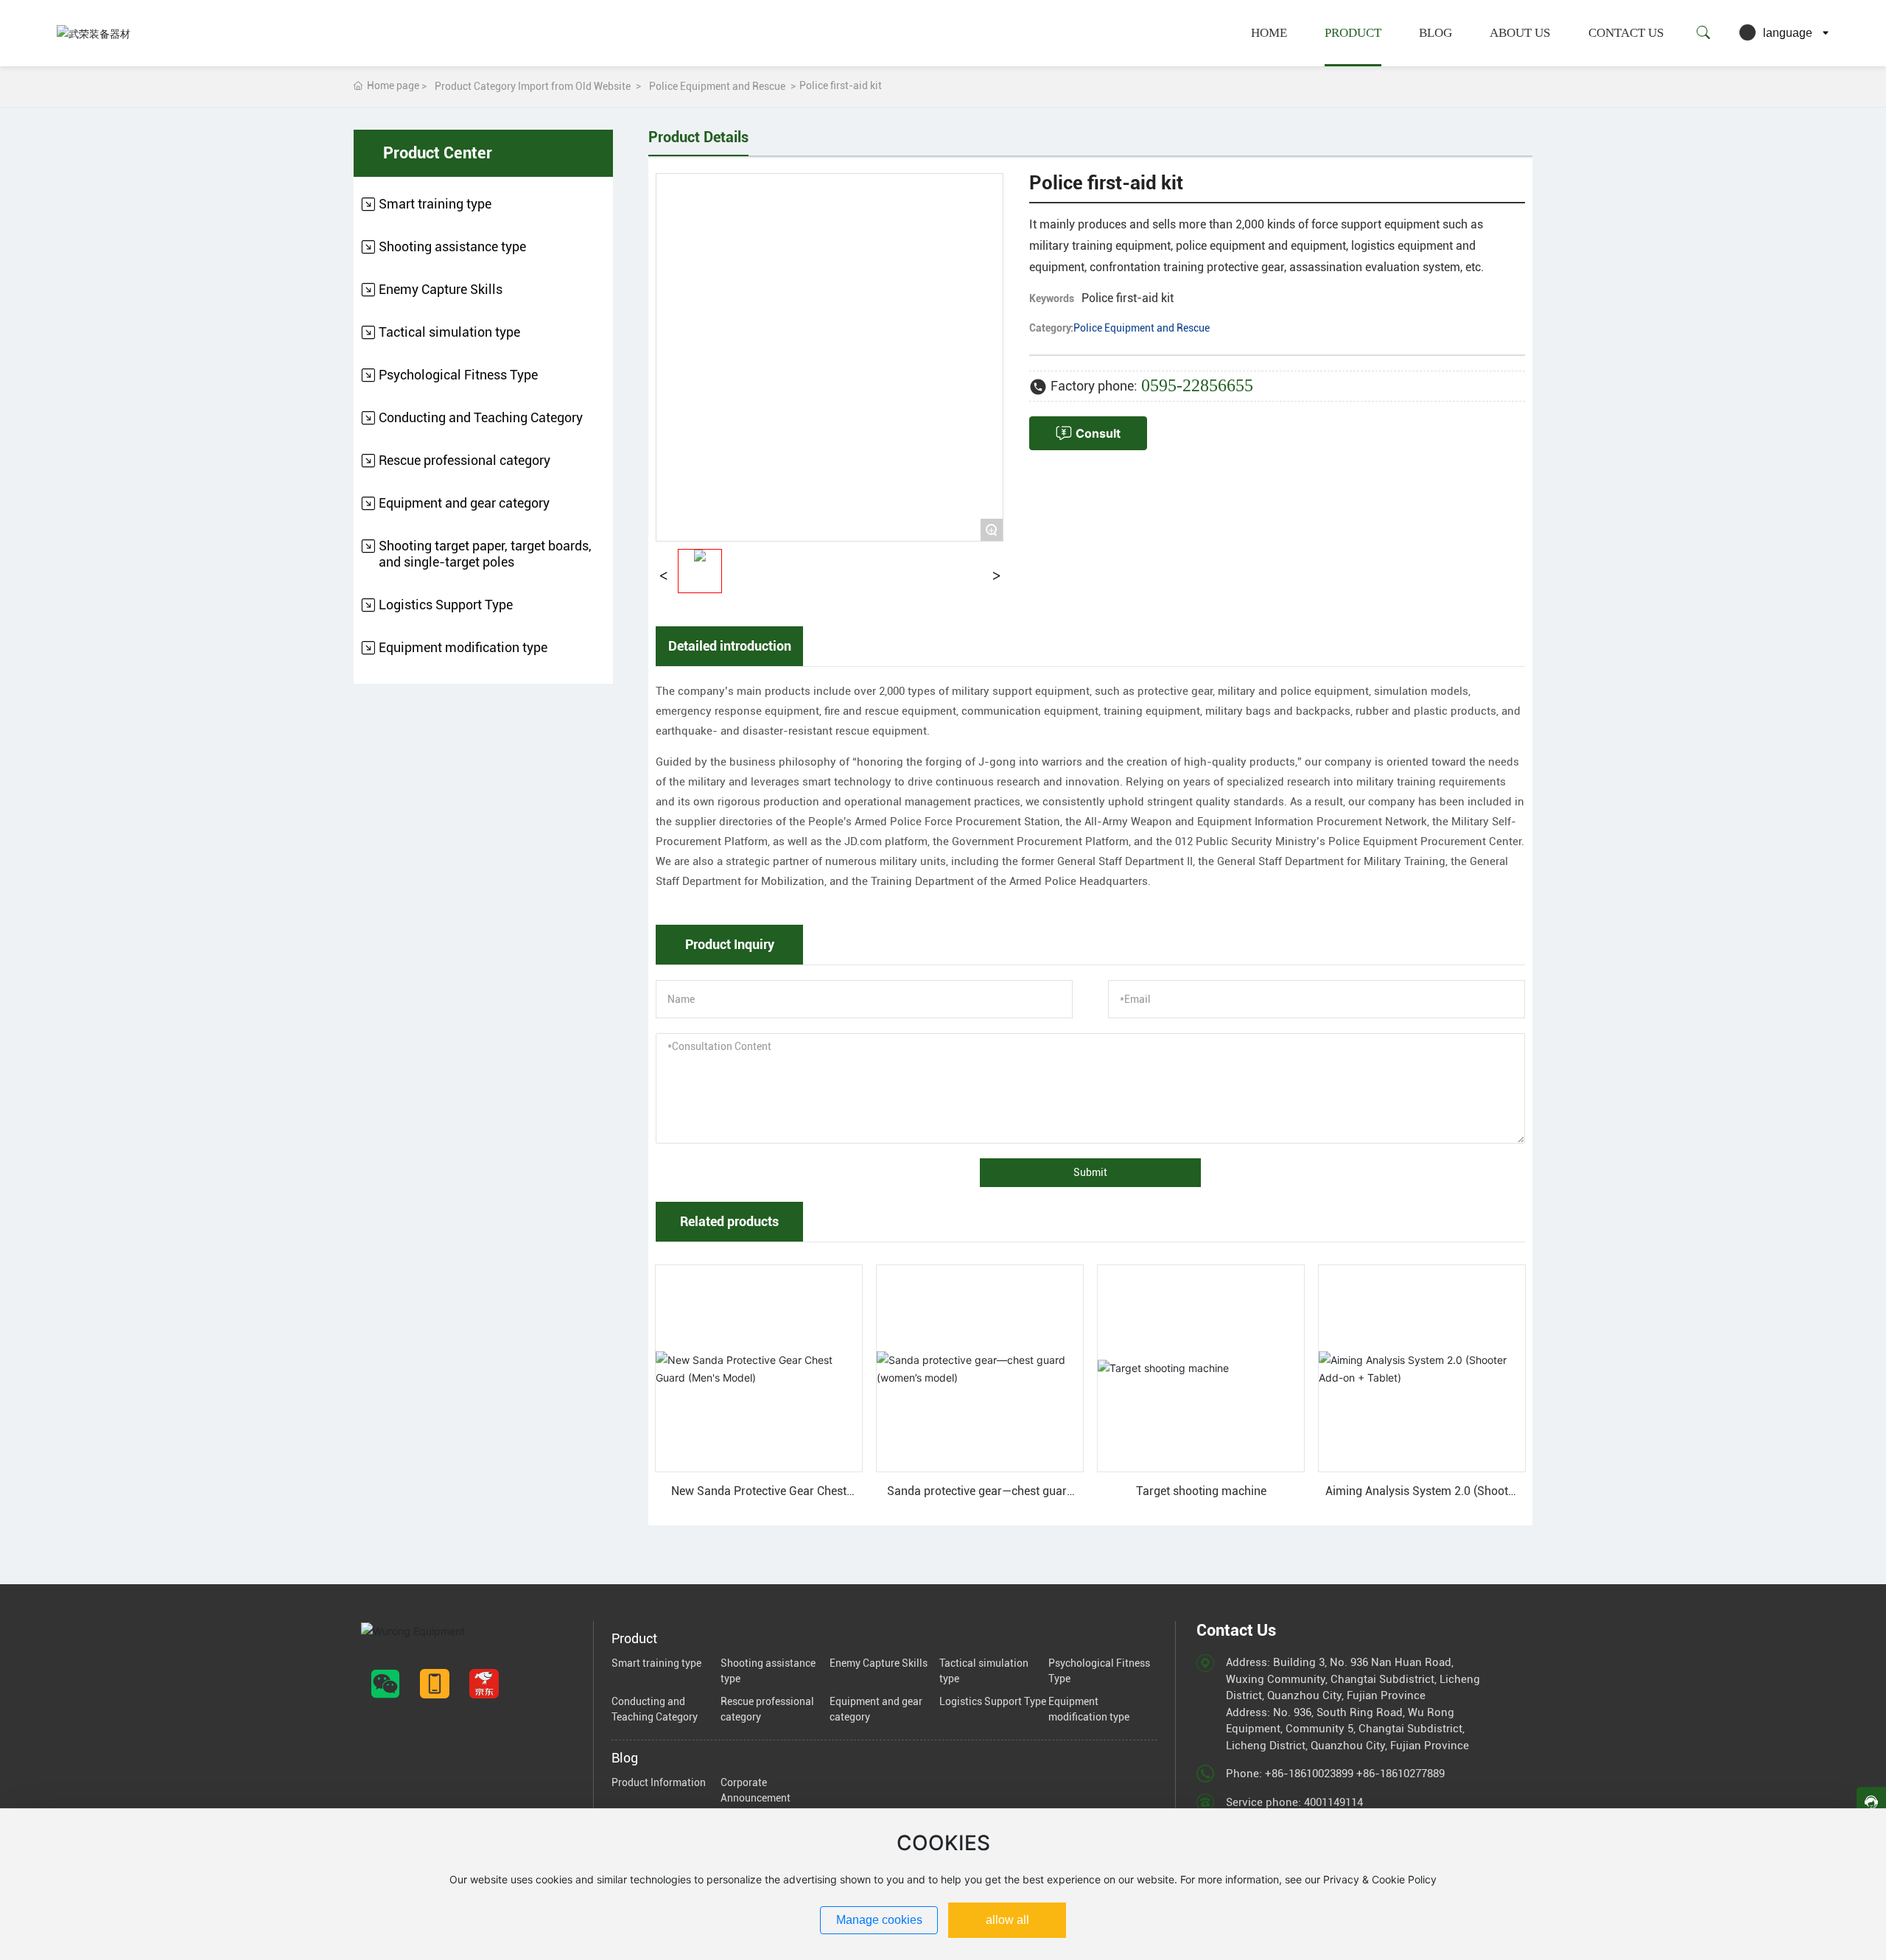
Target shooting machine (1201, 1491)
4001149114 (1333, 1802)
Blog (1435, 33)
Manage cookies (879, 1920)
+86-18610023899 (1309, 1774)
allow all (1007, 1920)
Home (1269, 33)
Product (1353, 33)
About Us (1520, 33)
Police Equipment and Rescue (717, 86)
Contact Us (1626, 33)
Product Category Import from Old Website (533, 86)
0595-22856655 (1197, 385)
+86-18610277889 (1401, 1774)
